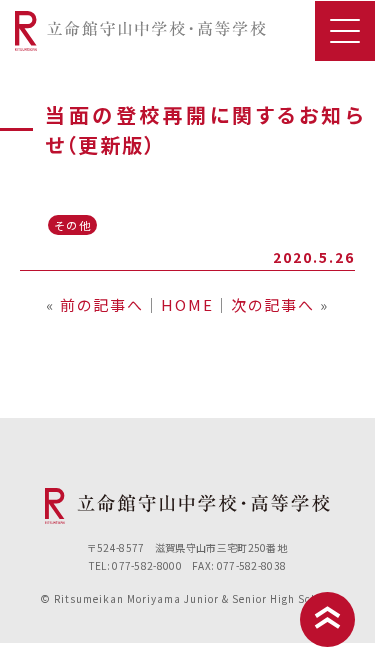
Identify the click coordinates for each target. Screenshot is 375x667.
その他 (73, 225)
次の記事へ (273, 304)
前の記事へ (102, 304)
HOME (187, 304)
